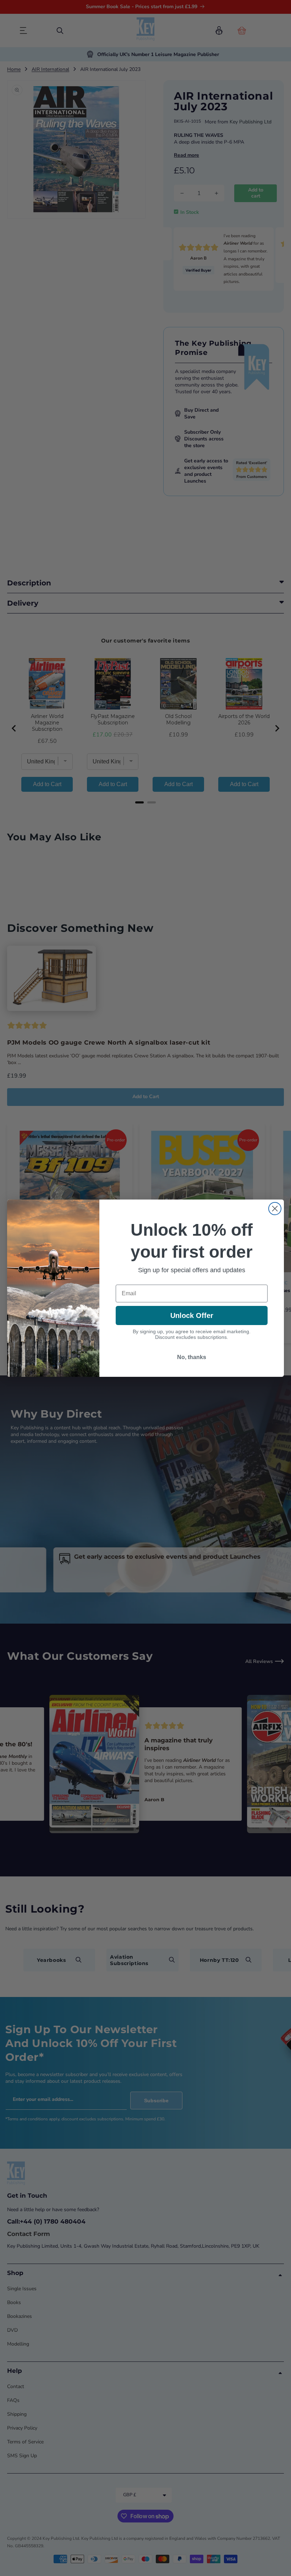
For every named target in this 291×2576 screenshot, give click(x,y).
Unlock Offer (192, 1315)
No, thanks (192, 1357)
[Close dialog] (275, 1209)
